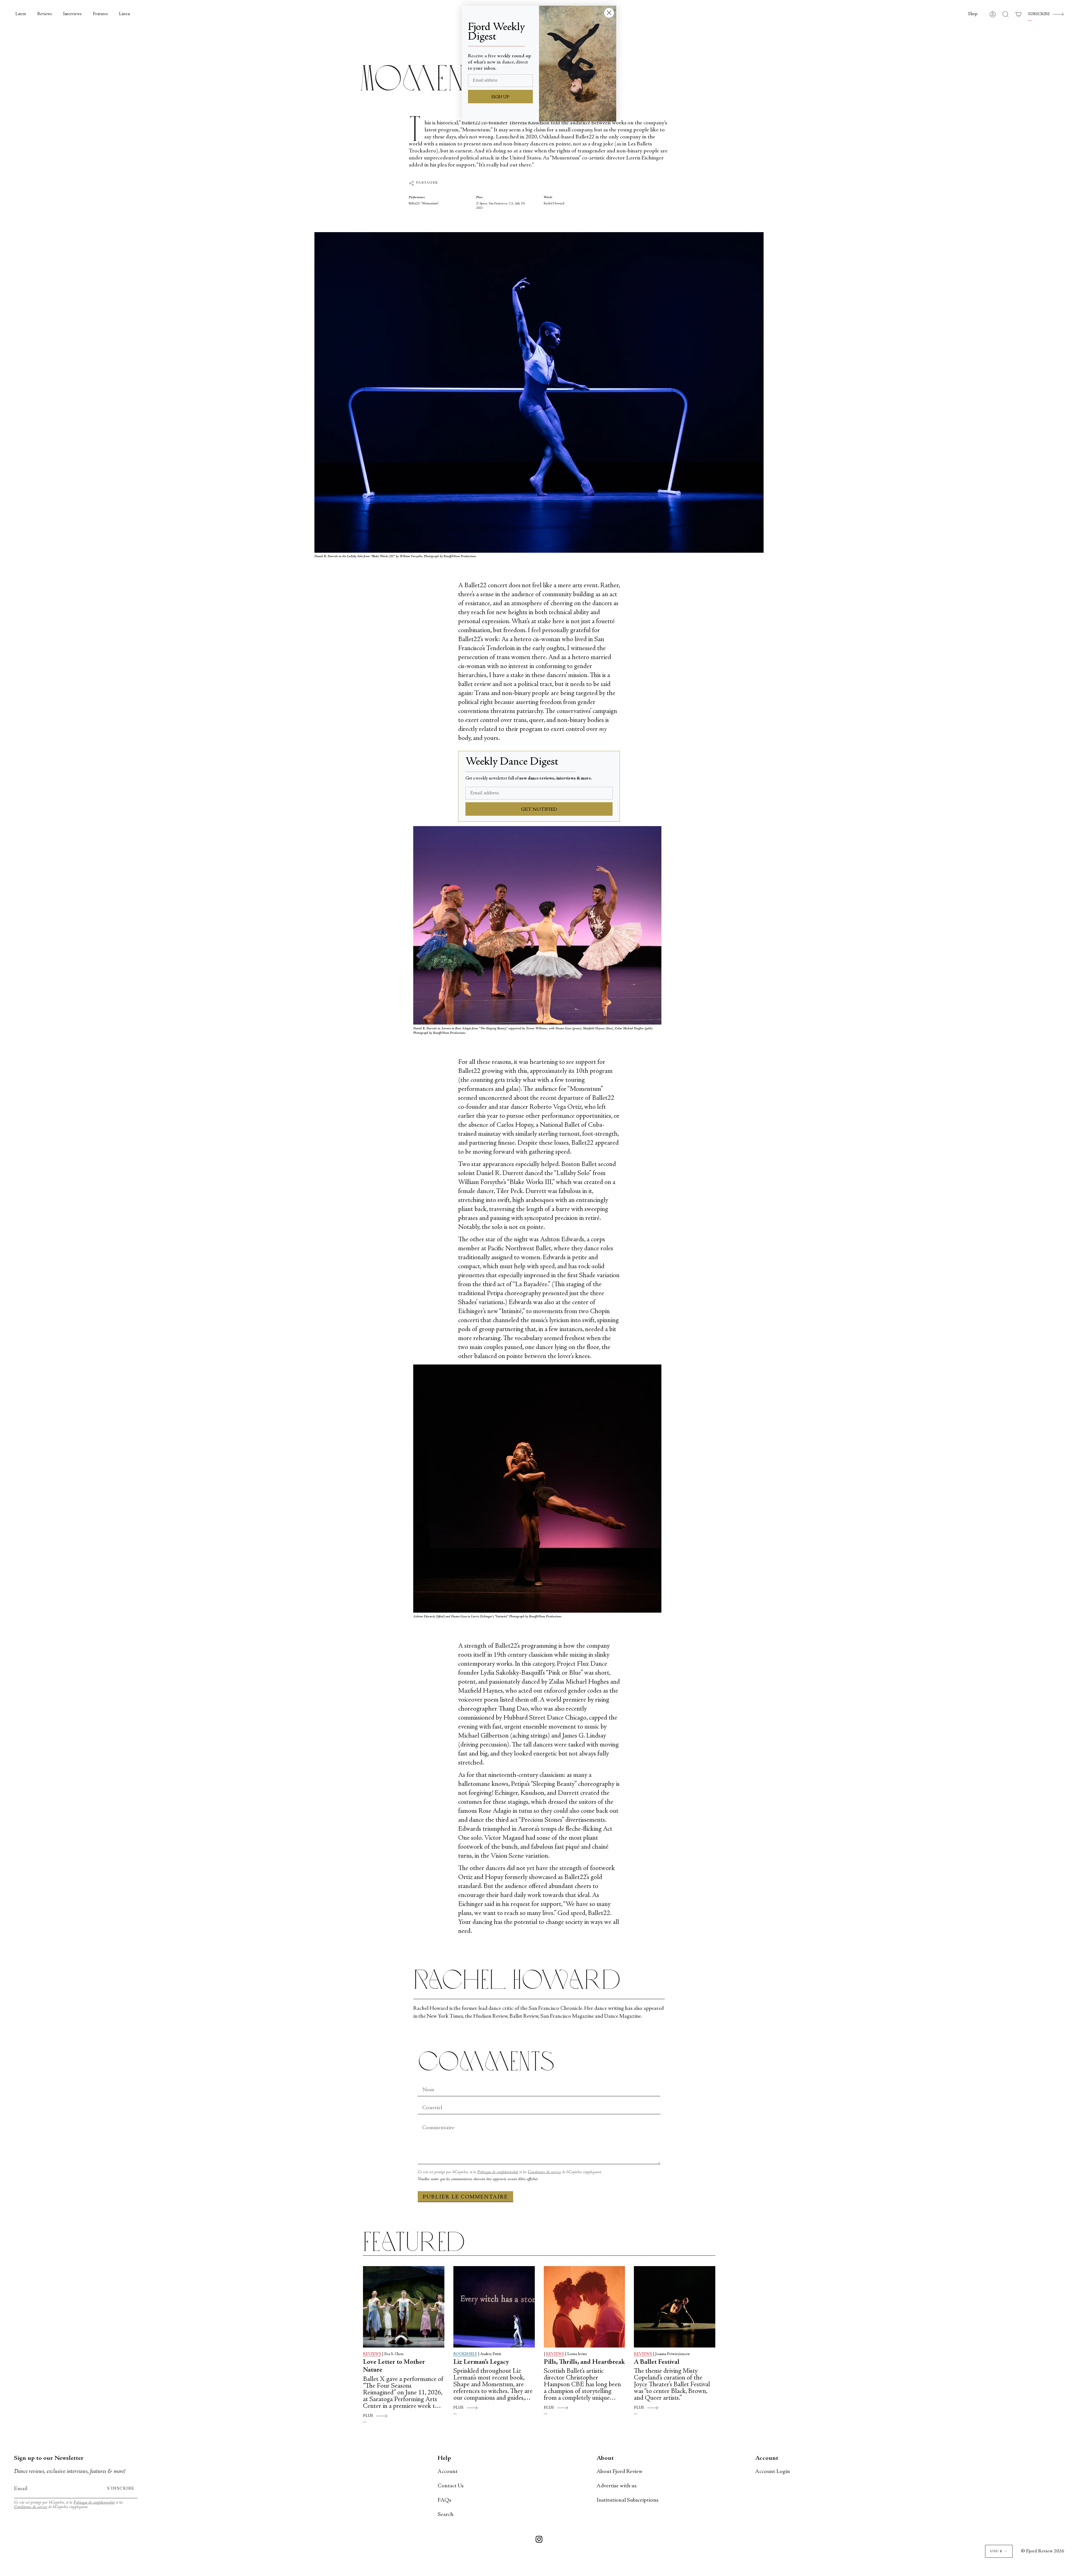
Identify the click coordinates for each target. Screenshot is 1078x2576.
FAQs (444, 2500)
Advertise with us (616, 2486)
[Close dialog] (609, 13)
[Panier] (1018, 14)
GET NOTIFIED (539, 810)
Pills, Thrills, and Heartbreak (584, 2362)
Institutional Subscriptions (627, 2500)
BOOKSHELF (465, 2354)
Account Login (773, 2472)
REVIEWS (372, 2354)
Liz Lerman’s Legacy (481, 2362)
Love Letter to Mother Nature (394, 2366)
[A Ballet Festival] (675, 2307)
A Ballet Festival (657, 2362)
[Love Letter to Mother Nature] (404, 2307)
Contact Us (451, 2486)
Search (446, 2515)
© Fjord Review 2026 (1042, 2551)
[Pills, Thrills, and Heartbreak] (584, 2307)
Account (448, 2472)
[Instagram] (539, 2540)
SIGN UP (500, 97)
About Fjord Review (620, 2472)
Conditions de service (544, 2172)
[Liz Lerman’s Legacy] (494, 2307)
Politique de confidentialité (498, 2172)
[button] (973, 14)
